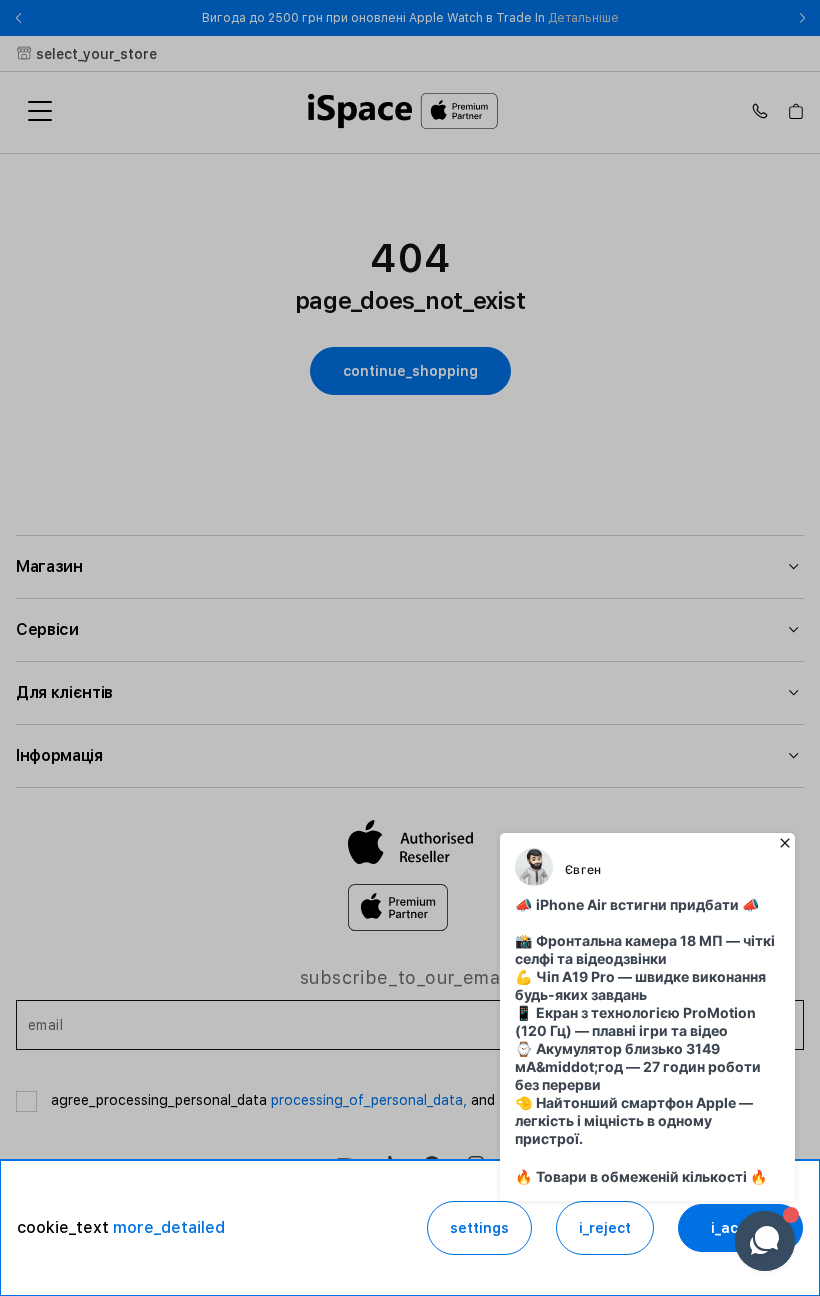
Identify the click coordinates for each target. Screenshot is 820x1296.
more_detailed (169, 1227)
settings (479, 1228)
